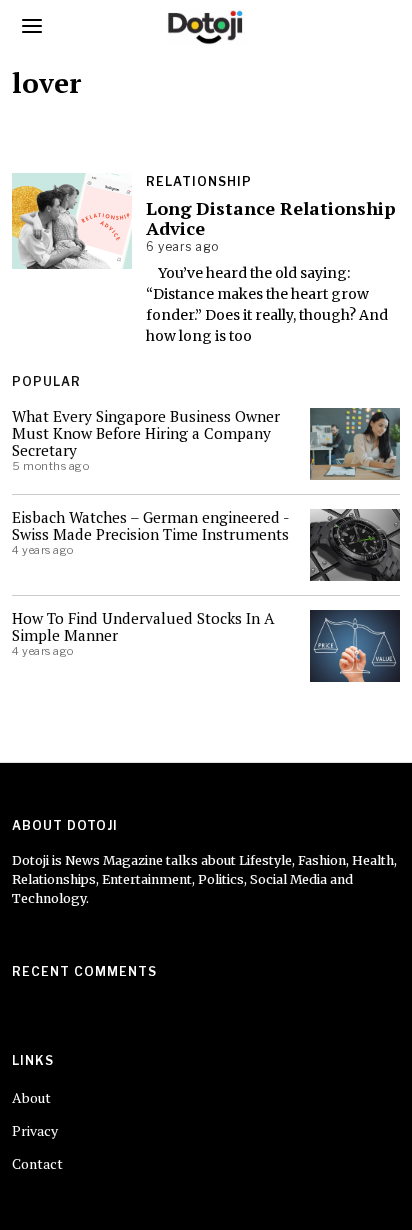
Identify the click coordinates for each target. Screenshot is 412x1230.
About (31, 1097)
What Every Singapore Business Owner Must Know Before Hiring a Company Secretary (146, 433)
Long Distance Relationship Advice (271, 218)
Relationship (199, 181)
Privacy (35, 1130)
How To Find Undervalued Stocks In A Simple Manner (143, 626)
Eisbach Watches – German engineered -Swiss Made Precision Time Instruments (151, 525)
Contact (37, 1163)
